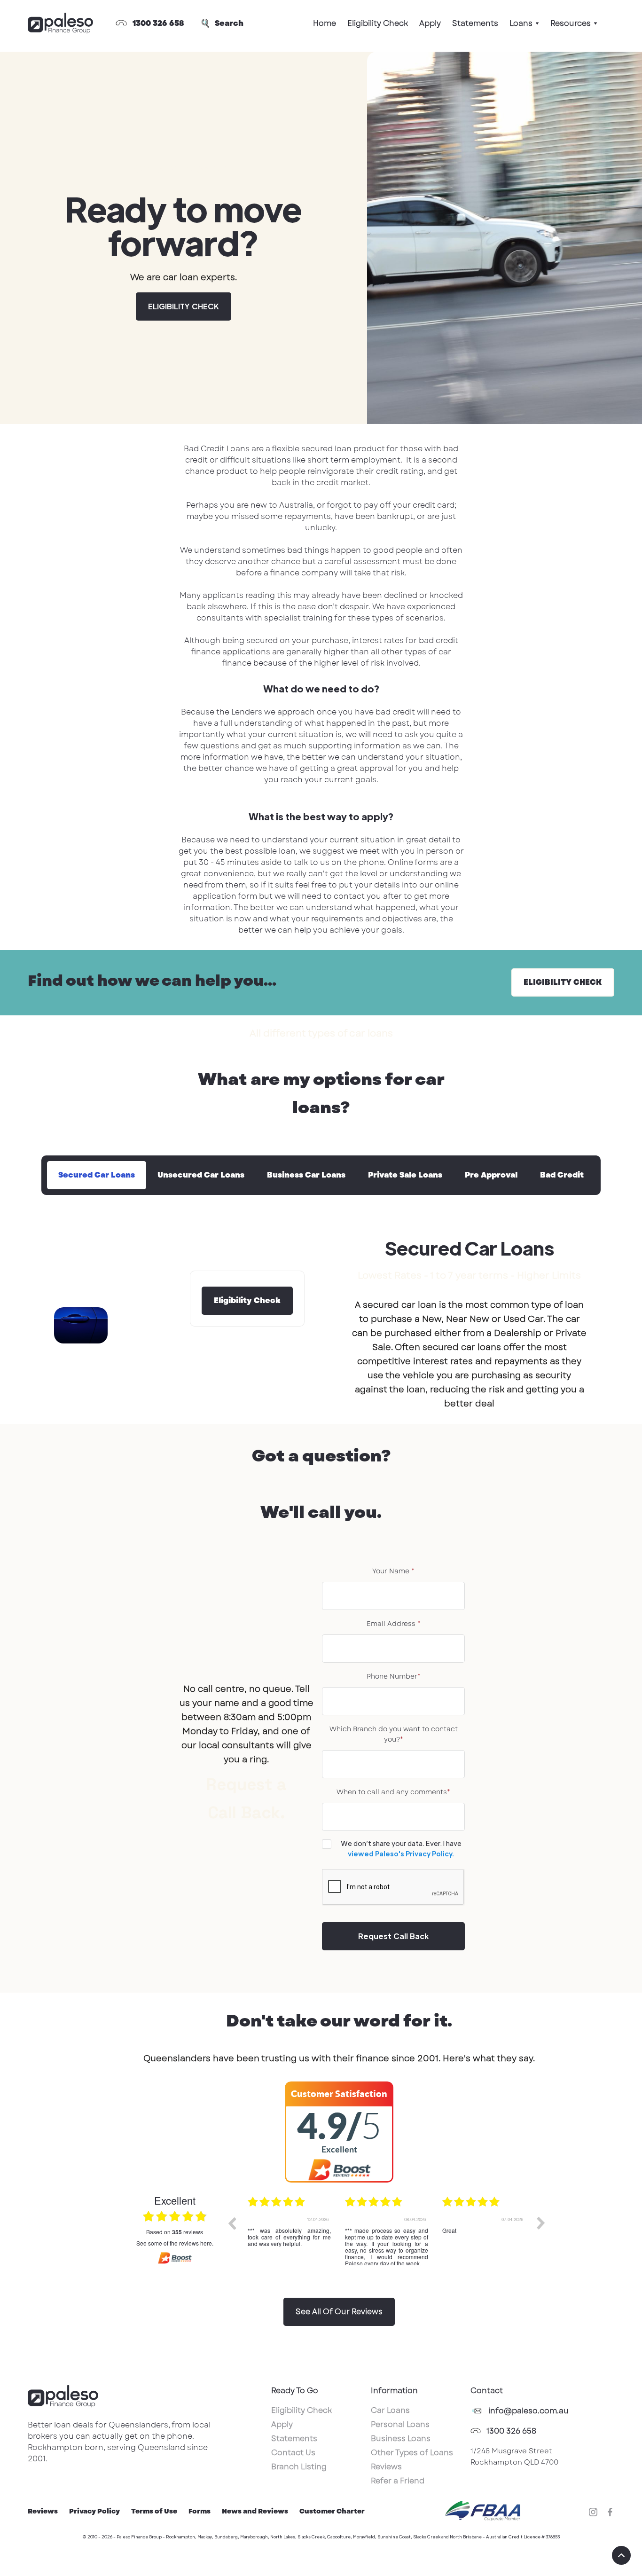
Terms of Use (154, 2511)
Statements (475, 23)
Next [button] (541, 2223)
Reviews (386, 2467)
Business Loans (401, 2439)
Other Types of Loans (412, 2453)
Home (325, 23)
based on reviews (175, 2232)
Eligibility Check (378, 23)
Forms (200, 2511)
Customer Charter (332, 2511)
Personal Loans (400, 2424)
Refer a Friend (398, 2481)
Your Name (393, 1571)
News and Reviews (255, 2511)
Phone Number (394, 1676)
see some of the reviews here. (175, 2243)
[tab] (97, 1175)
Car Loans (390, 2410)
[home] (60, 24)
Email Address (394, 1624)
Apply (430, 23)
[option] (289, 2230)
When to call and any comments (393, 1792)
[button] (524, 24)
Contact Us (293, 2453)
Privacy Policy (94, 2511)
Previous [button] (232, 2223)
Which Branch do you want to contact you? (394, 1734)
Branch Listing (299, 2467)
